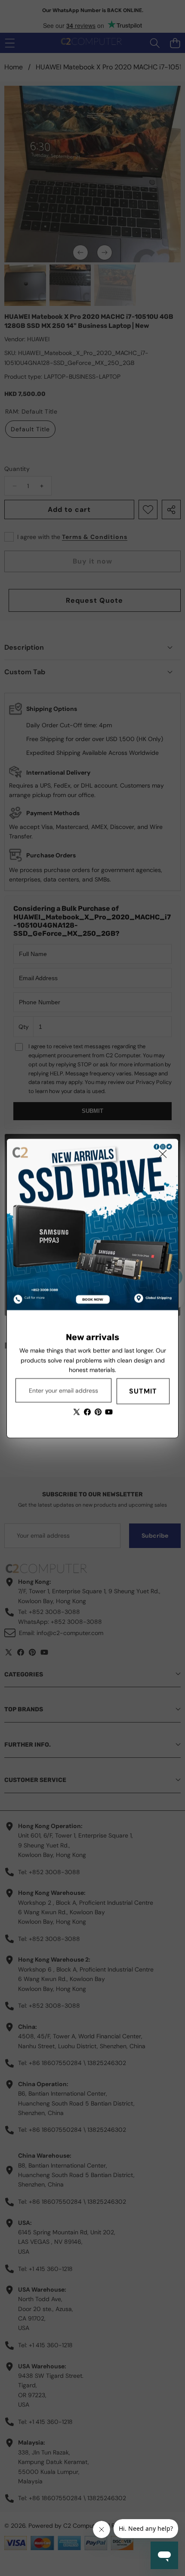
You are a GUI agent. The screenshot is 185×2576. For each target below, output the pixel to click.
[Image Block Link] (92, 1224)
